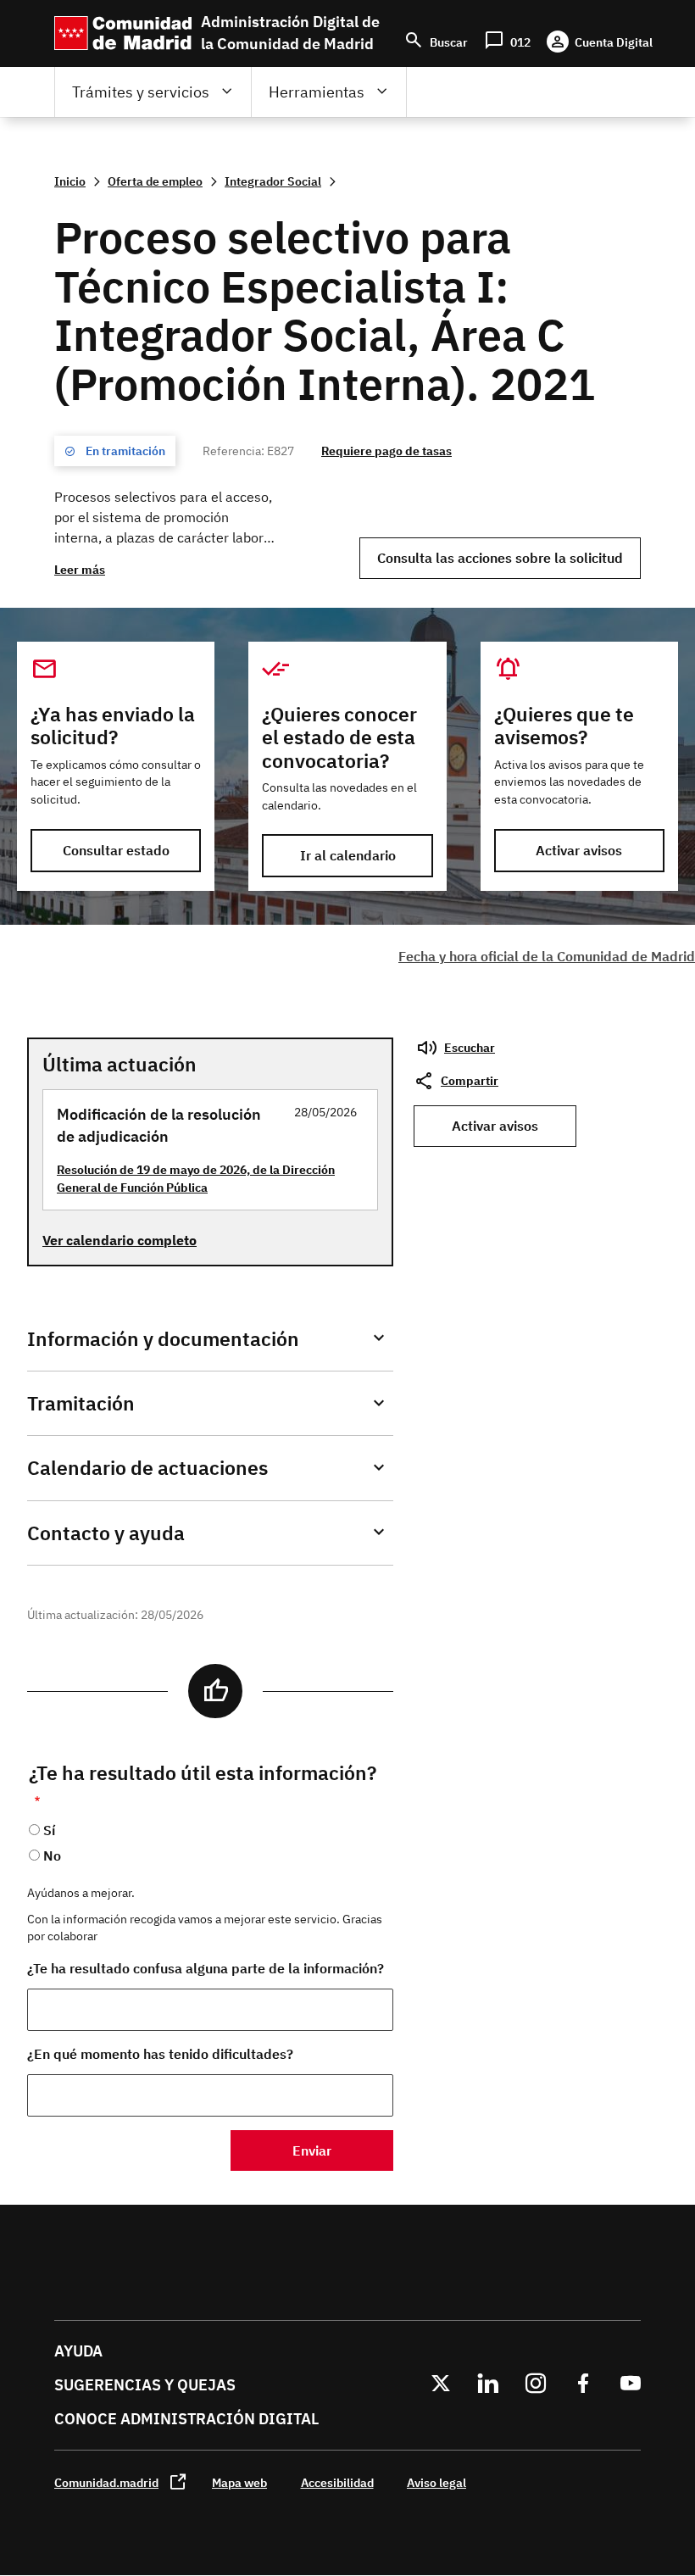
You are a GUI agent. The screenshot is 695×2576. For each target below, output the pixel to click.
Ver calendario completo (120, 1240)
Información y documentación (163, 1339)
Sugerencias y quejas (145, 2385)
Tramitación (81, 1403)
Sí (49, 1830)
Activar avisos (579, 850)
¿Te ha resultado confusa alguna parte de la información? (206, 1968)
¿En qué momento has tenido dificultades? (160, 2054)
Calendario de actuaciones (147, 1468)
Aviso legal (436, 2482)
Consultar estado (116, 850)
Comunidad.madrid (106, 2482)
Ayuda (78, 2351)
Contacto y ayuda (106, 1533)
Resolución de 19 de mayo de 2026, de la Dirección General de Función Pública (196, 1178)
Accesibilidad (337, 2482)
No (52, 1855)
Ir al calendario (348, 855)
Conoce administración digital (186, 2419)
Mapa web (239, 2482)
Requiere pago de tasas (386, 451)
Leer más (80, 569)
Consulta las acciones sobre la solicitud (500, 558)
